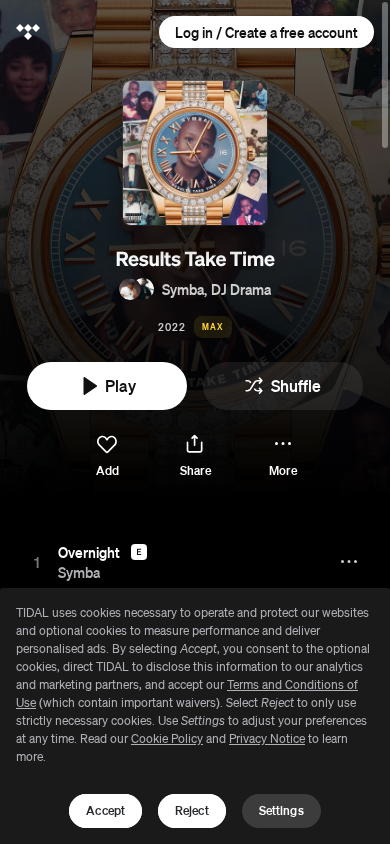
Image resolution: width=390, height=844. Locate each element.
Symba (183, 289)
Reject (192, 810)
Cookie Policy (167, 738)
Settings (281, 810)
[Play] (37, 562)
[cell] (37, 562)
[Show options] (351, 562)
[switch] (107, 456)
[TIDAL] (28, 32)
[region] (195, 716)
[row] (195, 562)
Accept (105, 810)
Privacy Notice (267, 738)
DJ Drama (241, 289)
